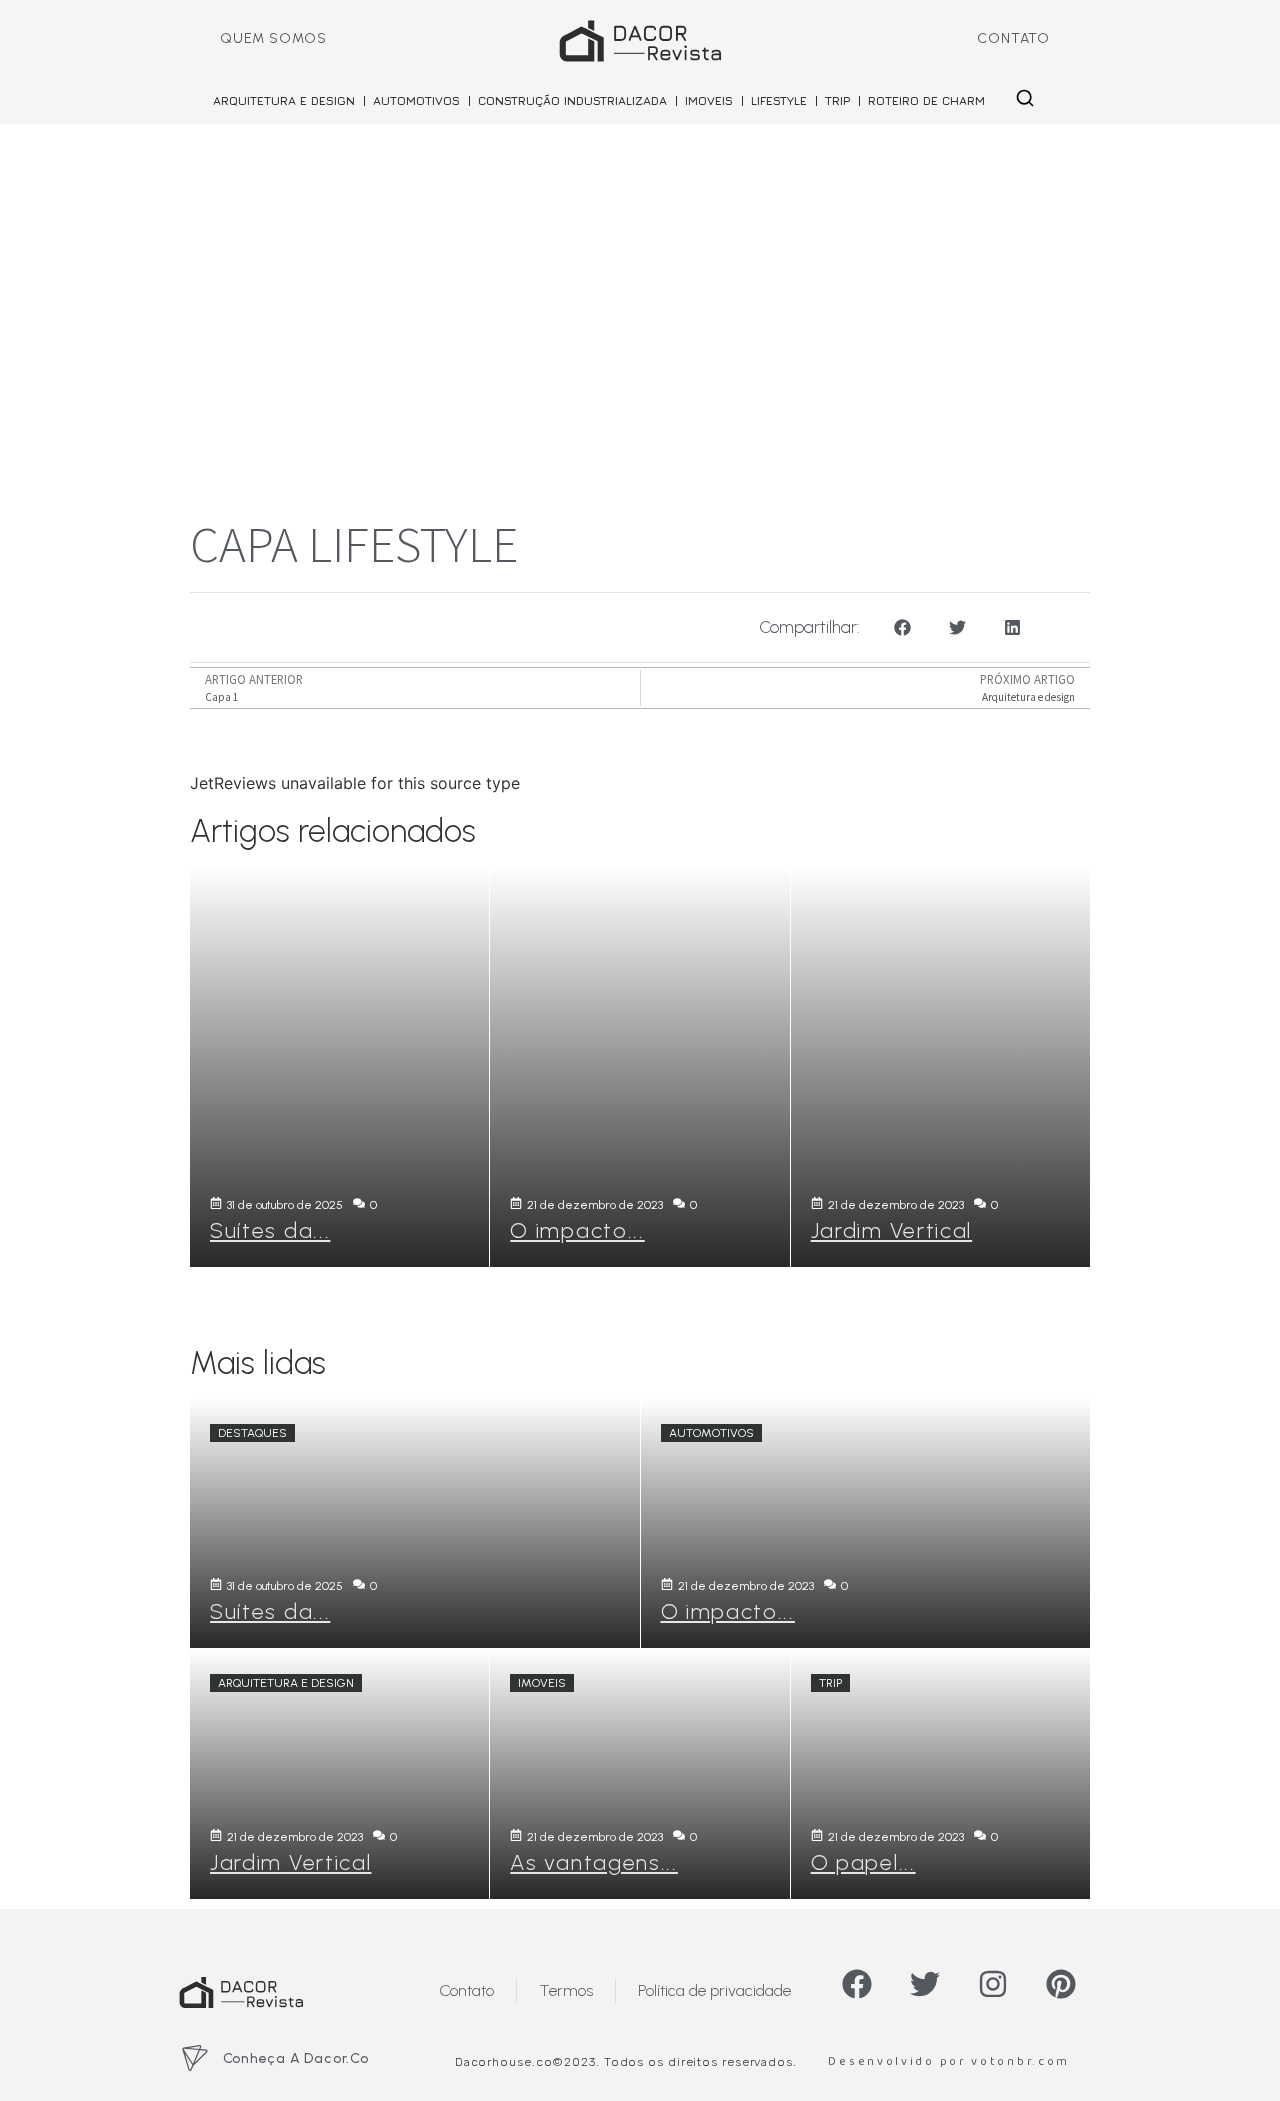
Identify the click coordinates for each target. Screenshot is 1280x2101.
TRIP (837, 100)
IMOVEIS (709, 100)
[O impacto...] (639, 1067)
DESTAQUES (252, 1433)
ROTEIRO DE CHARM (926, 100)
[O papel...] (940, 1774)
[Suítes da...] (339, 1067)
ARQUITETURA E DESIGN (284, 100)
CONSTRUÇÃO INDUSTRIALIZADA (572, 100)
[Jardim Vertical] (940, 1067)
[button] (902, 627)
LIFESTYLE (779, 100)
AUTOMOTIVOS (416, 100)
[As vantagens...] (639, 1774)
